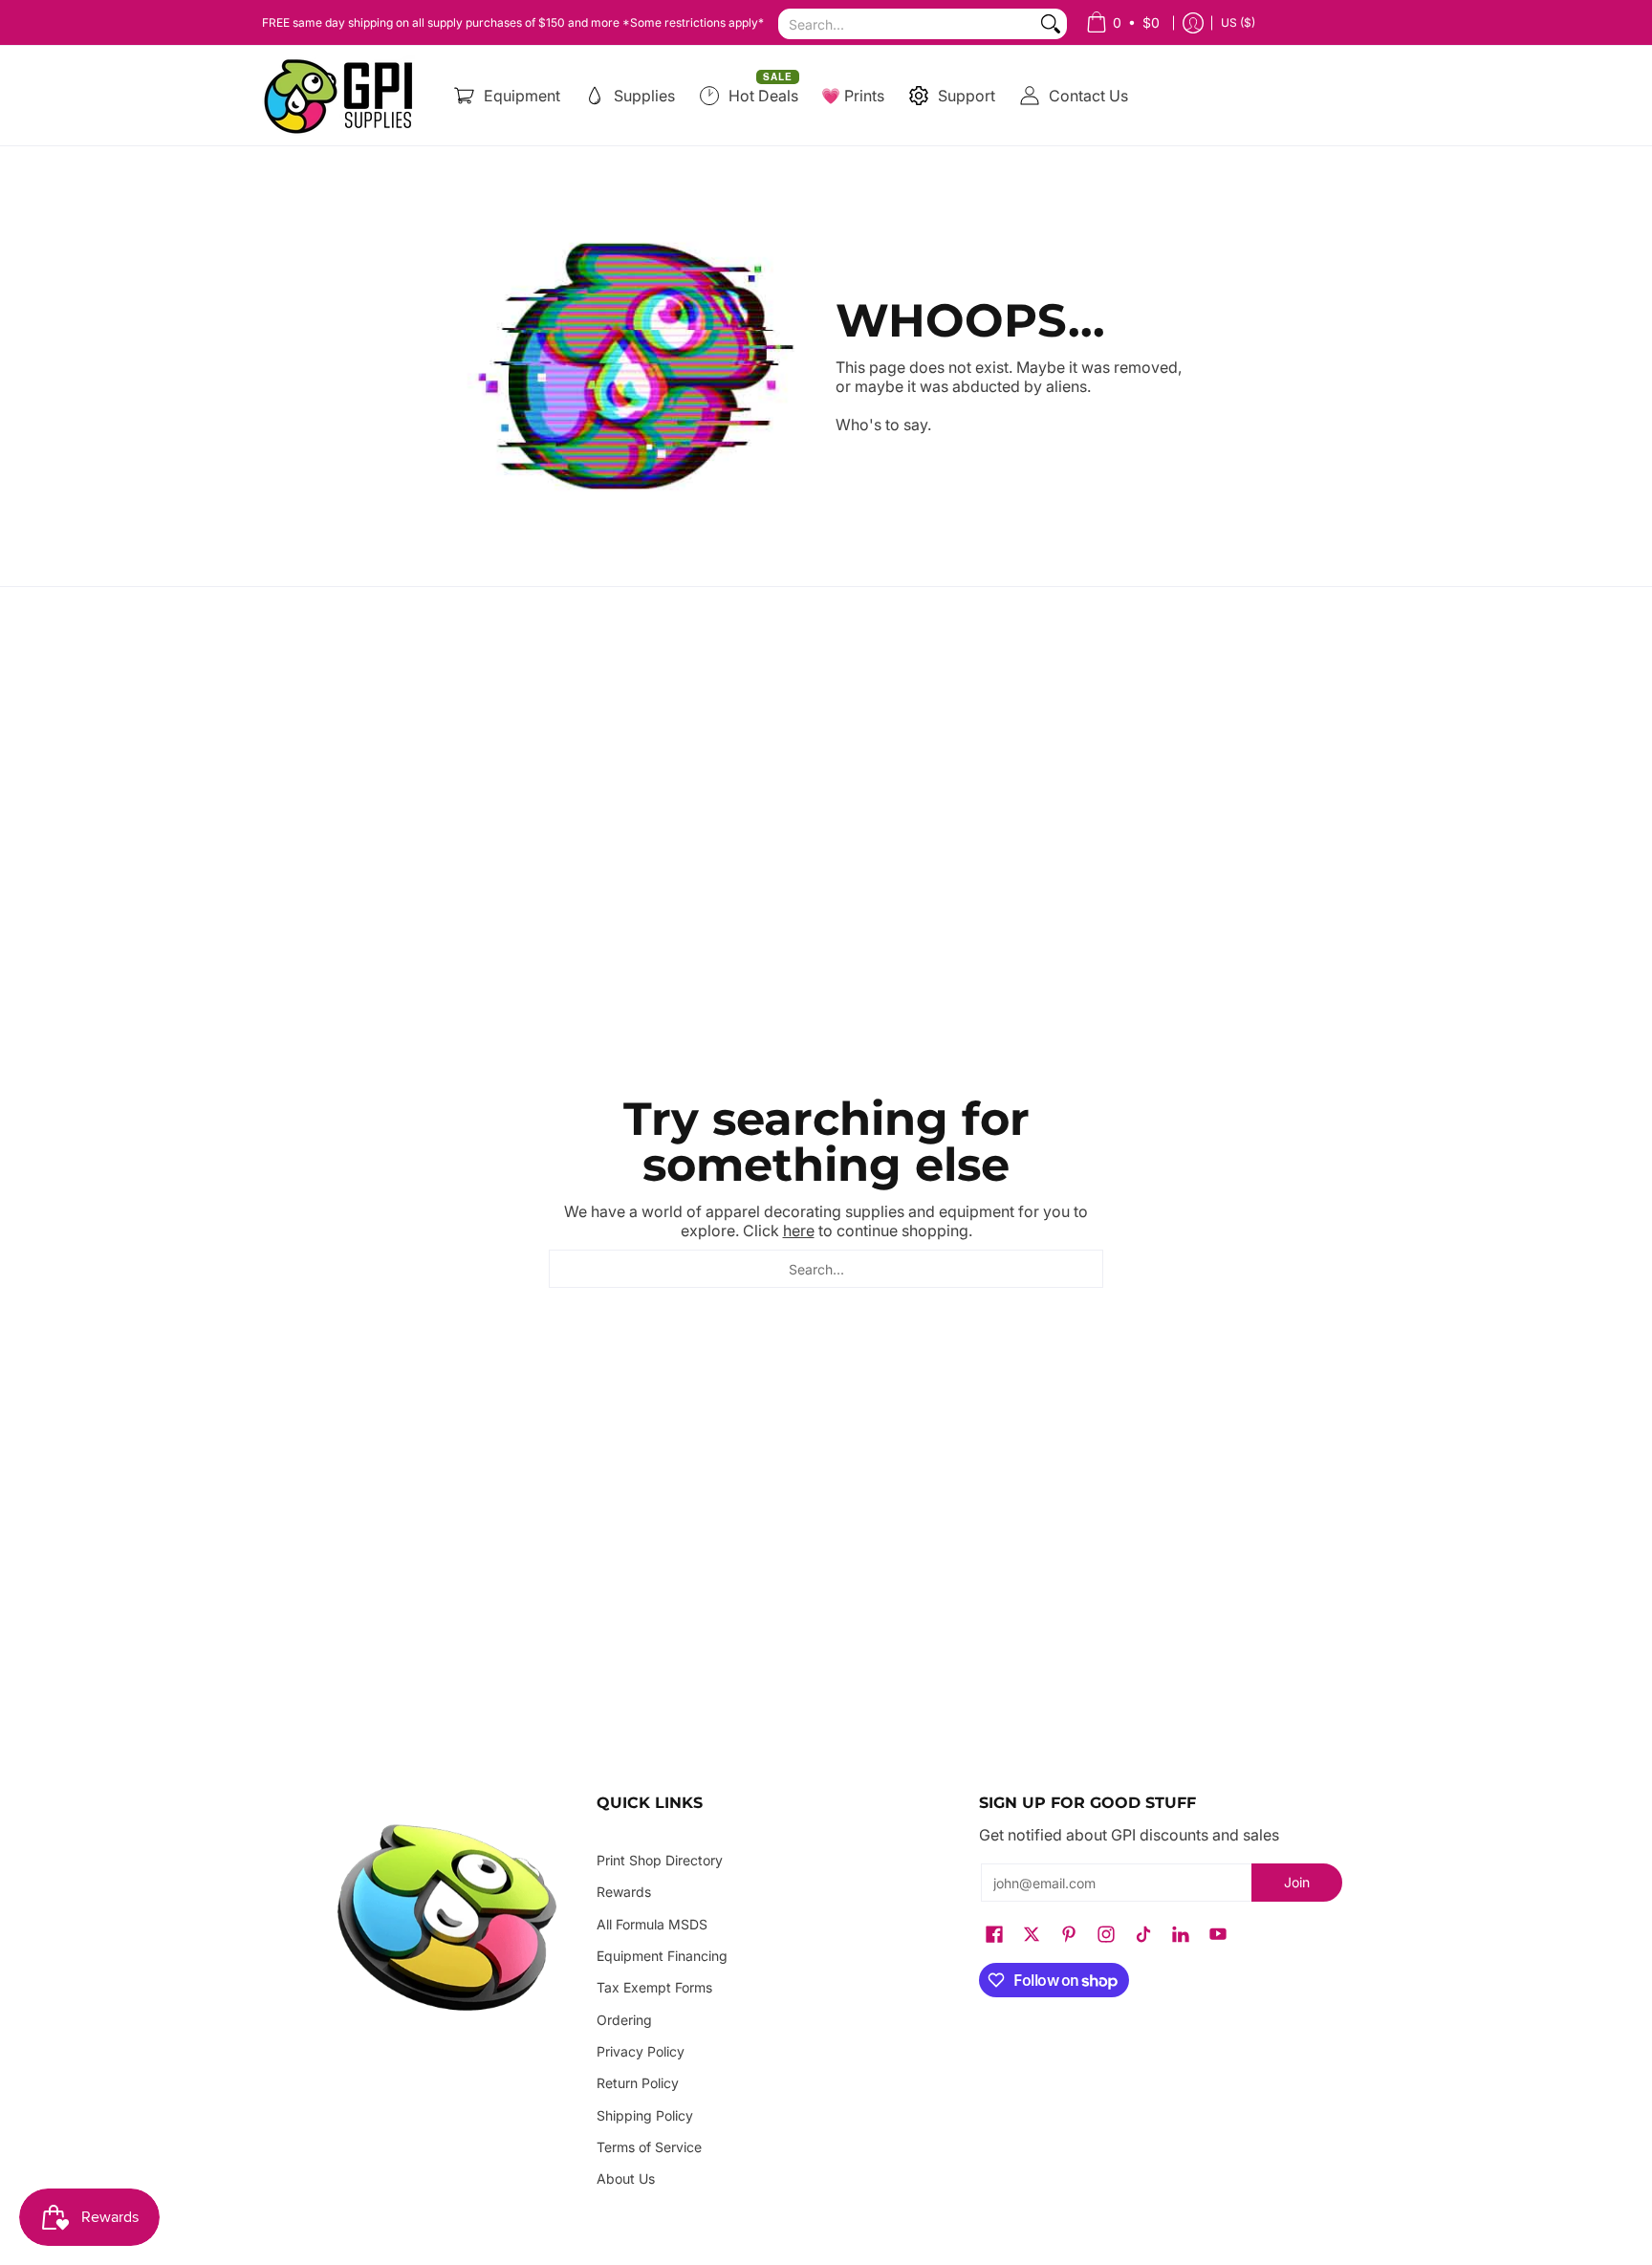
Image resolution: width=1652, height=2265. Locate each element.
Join (1297, 1882)
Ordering (624, 2020)
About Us (626, 2178)
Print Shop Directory (660, 1860)
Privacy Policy (641, 2051)
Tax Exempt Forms (654, 1987)
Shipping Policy (645, 2115)
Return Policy (638, 2083)
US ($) (1238, 22)
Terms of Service (649, 2147)
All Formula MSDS (652, 1924)
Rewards (624, 1892)
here (799, 1231)
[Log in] (1193, 22)
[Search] (1051, 24)
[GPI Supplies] (343, 96)
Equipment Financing (662, 1956)
